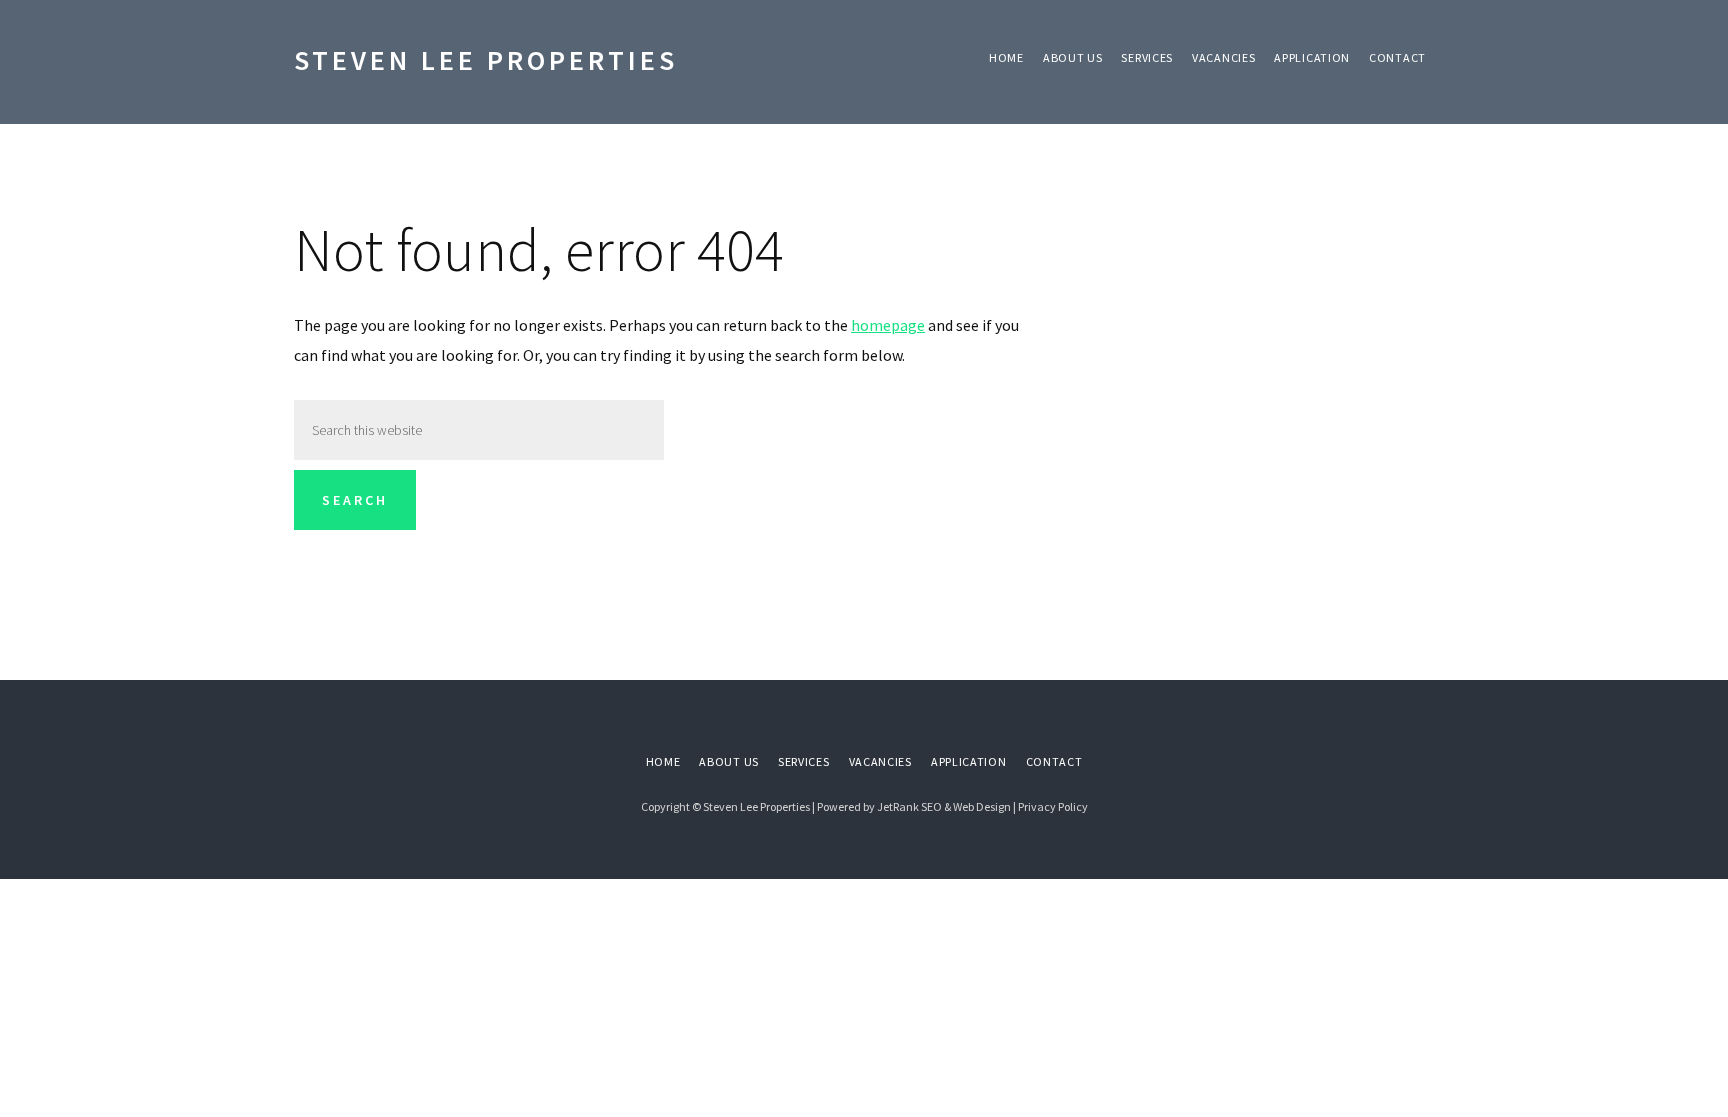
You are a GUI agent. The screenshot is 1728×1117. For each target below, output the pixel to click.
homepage (888, 325)
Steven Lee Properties (486, 60)
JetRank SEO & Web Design (944, 806)
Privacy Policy (1053, 806)
